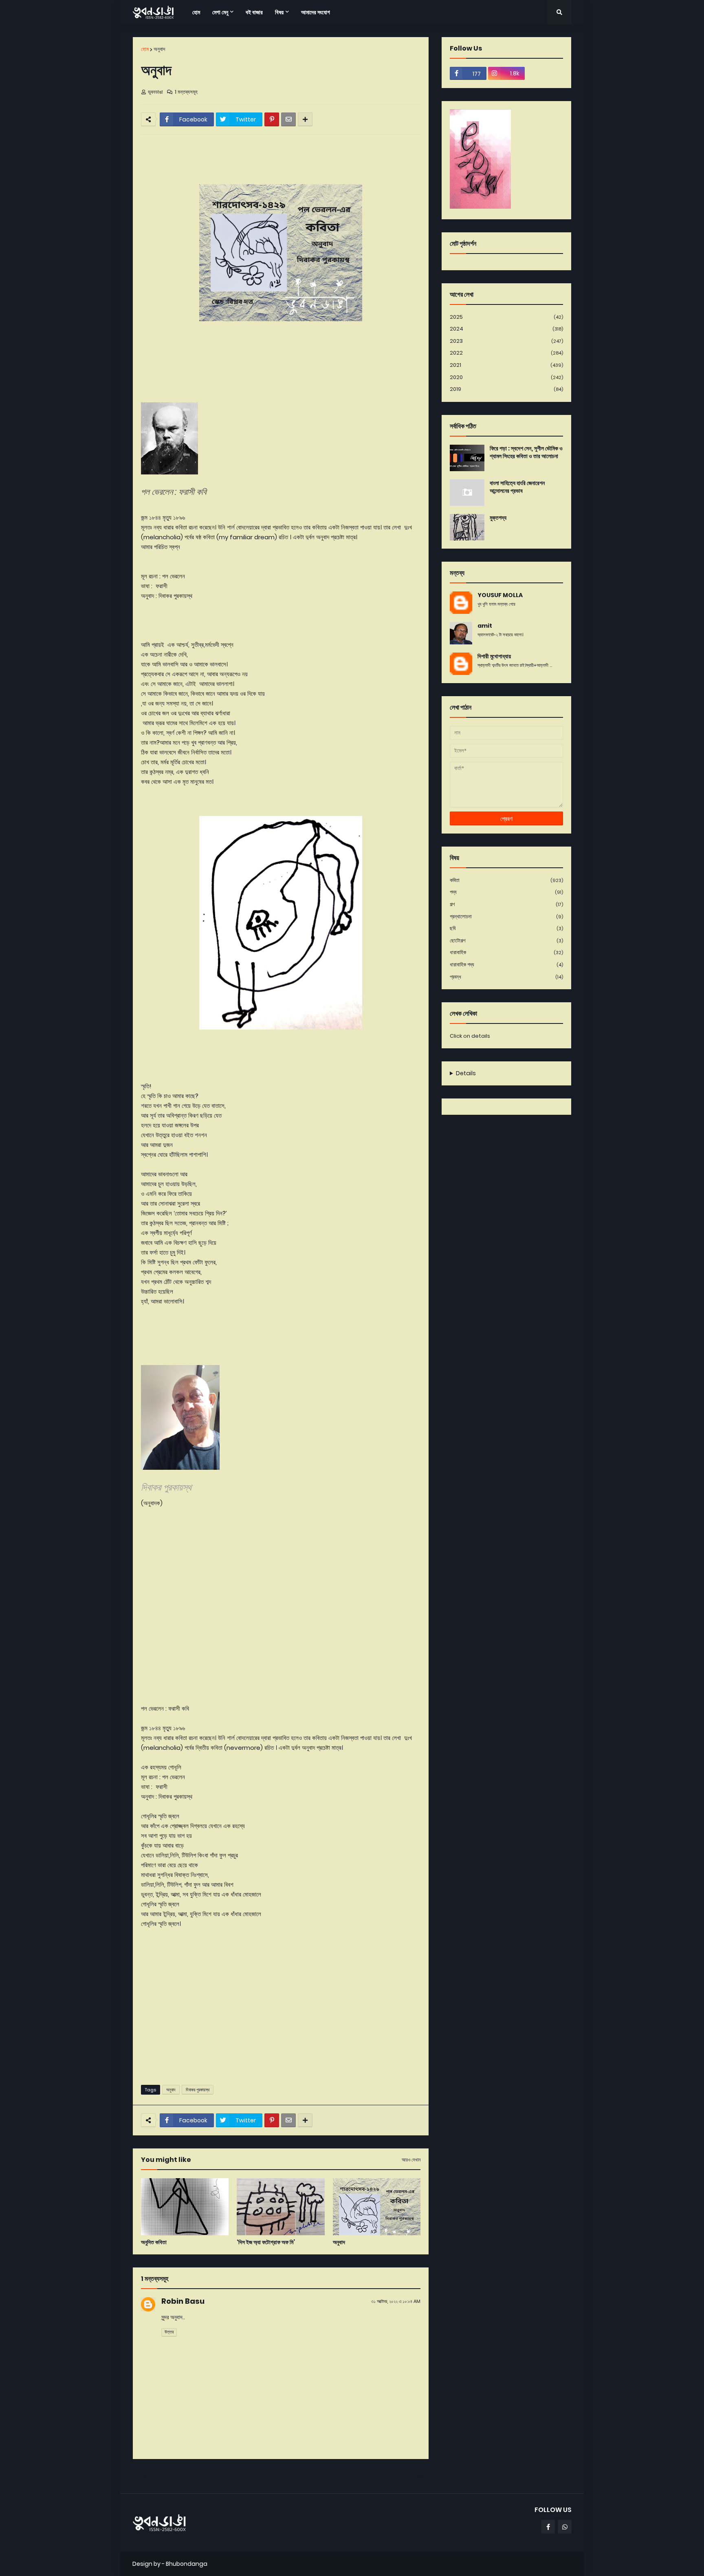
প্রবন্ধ (506, 977)
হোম (145, 49)
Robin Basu (183, 2301)
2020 (506, 377)
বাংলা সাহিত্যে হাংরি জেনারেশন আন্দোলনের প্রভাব (517, 487)
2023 (506, 341)
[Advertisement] (281, 2016)
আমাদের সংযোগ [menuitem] (316, 12)
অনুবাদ (159, 49)
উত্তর (169, 2332)
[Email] (288, 119)
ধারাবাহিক (506, 952)
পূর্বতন (420, 2476)
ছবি (506, 928)
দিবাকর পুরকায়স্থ (198, 2090)
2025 (506, 317)
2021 (506, 365)
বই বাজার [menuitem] (254, 12)
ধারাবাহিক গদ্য (506, 965)
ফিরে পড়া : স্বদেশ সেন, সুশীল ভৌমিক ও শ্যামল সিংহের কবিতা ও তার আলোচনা (526, 453)
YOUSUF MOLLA (500, 595)
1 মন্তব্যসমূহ (186, 92)
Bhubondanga (187, 2564)
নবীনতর (143, 2476)
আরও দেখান (411, 2160)
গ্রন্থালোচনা (506, 916)
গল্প (506, 904)
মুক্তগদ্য (498, 518)
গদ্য (506, 892)
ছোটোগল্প (506, 941)
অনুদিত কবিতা (154, 2242)
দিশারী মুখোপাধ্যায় (494, 656)
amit (485, 626)
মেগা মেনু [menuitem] (220, 12)
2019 (506, 389)
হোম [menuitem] (196, 12)
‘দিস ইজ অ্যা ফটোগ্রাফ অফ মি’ (266, 2242)
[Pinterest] (272, 119)
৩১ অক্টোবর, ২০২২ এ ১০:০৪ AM (396, 2301)
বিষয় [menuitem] (279, 12)
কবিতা (506, 880)
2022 (506, 353)
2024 (506, 329)
